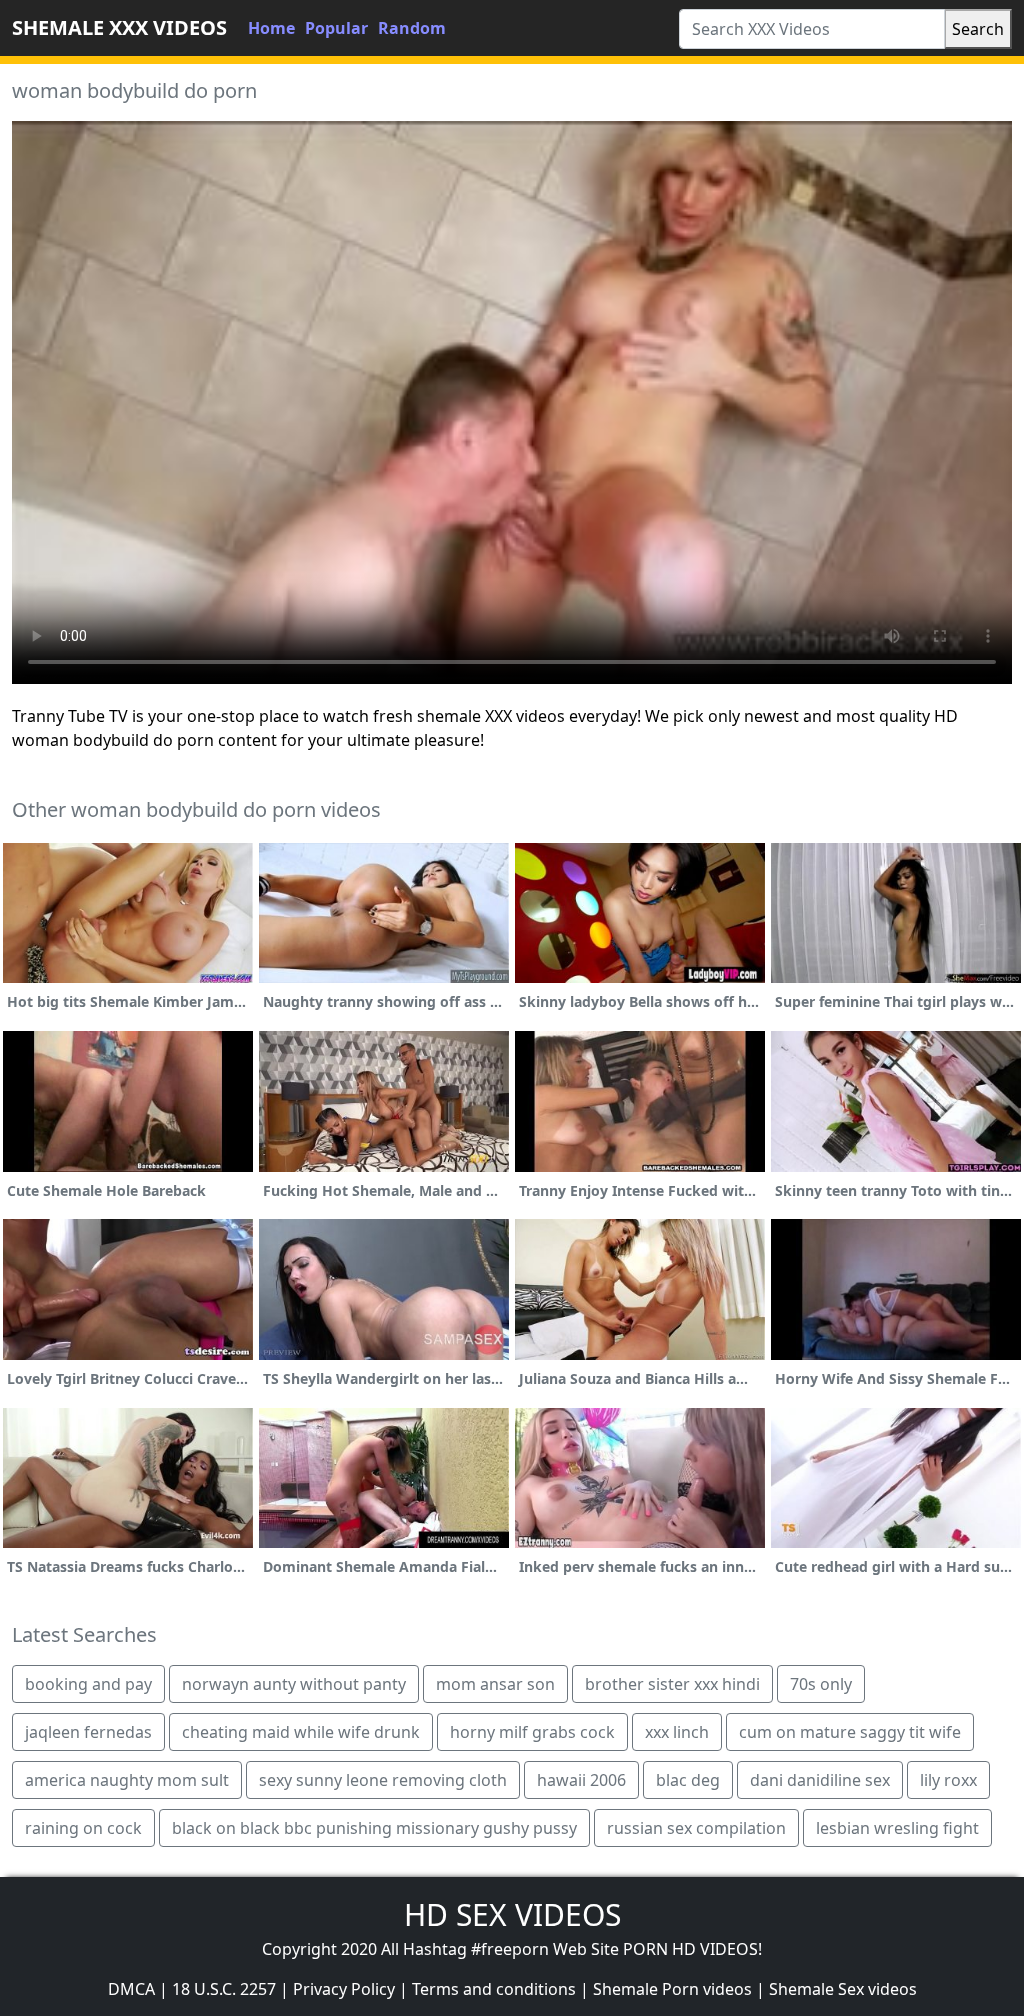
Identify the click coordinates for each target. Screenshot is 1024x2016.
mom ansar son (495, 1684)
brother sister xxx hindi (672, 1684)
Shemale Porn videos (672, 1989)
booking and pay (88, 1684)
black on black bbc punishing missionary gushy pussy (374, 1828)
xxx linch (677, 1732)
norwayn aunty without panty (294, 1684)
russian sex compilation (696, 1828)
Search (978, 29)
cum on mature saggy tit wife (850, 1732)
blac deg (688, 1780)
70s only (821, 1684)
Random (412, 28)
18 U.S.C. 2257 (224, 1989)
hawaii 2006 (581, 1780)
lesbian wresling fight (897, 1828)
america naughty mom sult (127, 1780)
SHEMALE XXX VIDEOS (119, 27)
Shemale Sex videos (843, 1989)
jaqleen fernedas (88, 1732)
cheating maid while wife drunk (301, 1732)
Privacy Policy (344, 1989)
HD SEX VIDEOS (512, 1914)
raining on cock (83, 1828)
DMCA (131, 1989)
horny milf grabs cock (532, 1732)
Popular (336, 28)
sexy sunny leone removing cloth (383, 1780)
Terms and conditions (494, 1989)
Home (271, 28)
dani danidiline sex (820, 1780)
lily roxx (948, 1780)
